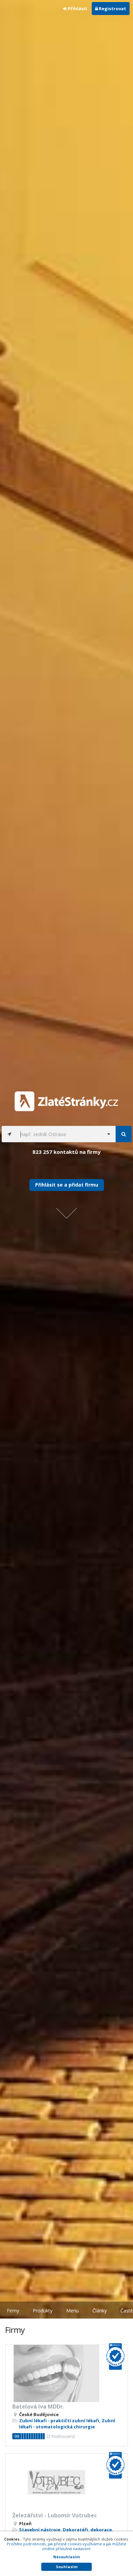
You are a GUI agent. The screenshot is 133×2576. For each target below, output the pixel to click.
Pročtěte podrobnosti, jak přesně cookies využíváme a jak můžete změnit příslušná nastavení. (66, 2546)
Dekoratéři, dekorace (87, 2530)
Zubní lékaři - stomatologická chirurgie (67, 2424)
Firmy (13, 2311)
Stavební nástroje (40, 2530)
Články (100, 2311)
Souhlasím (67, 2567)
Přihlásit (77, 9)
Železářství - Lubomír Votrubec (55, 2515)
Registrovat (112, 9)
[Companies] (124, 1134)
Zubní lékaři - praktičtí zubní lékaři (59, 2421)
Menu (72, 2311)
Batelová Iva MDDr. (38, 2407)
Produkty (43, 2311)
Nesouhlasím (66, 2557)
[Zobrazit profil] (66, 2373)
